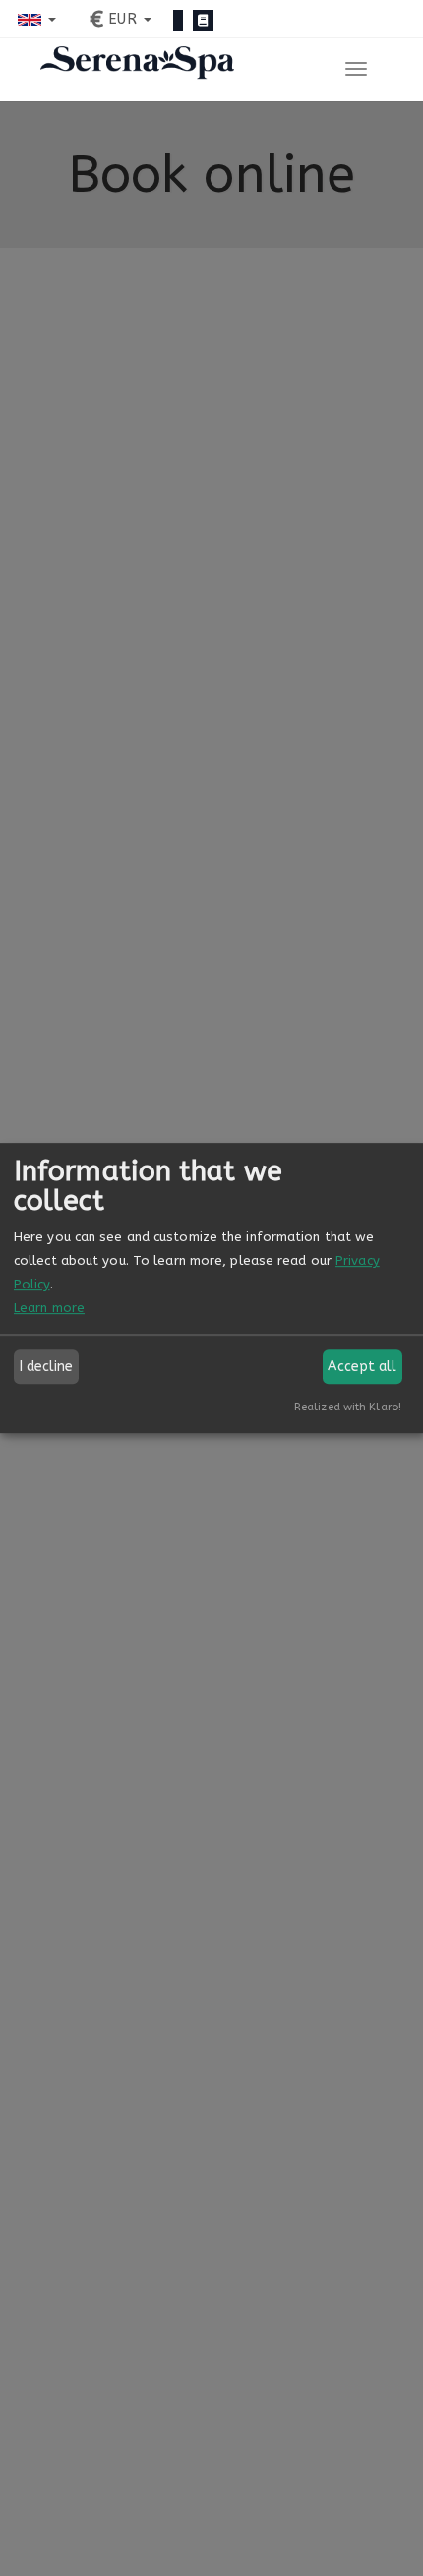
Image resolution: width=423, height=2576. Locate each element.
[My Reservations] (203, 21)
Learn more (49, 1308)
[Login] (178, 21)
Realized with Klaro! (348, 1407)
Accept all (362, 1367)
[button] (37, 19)
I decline (47, 1367)
